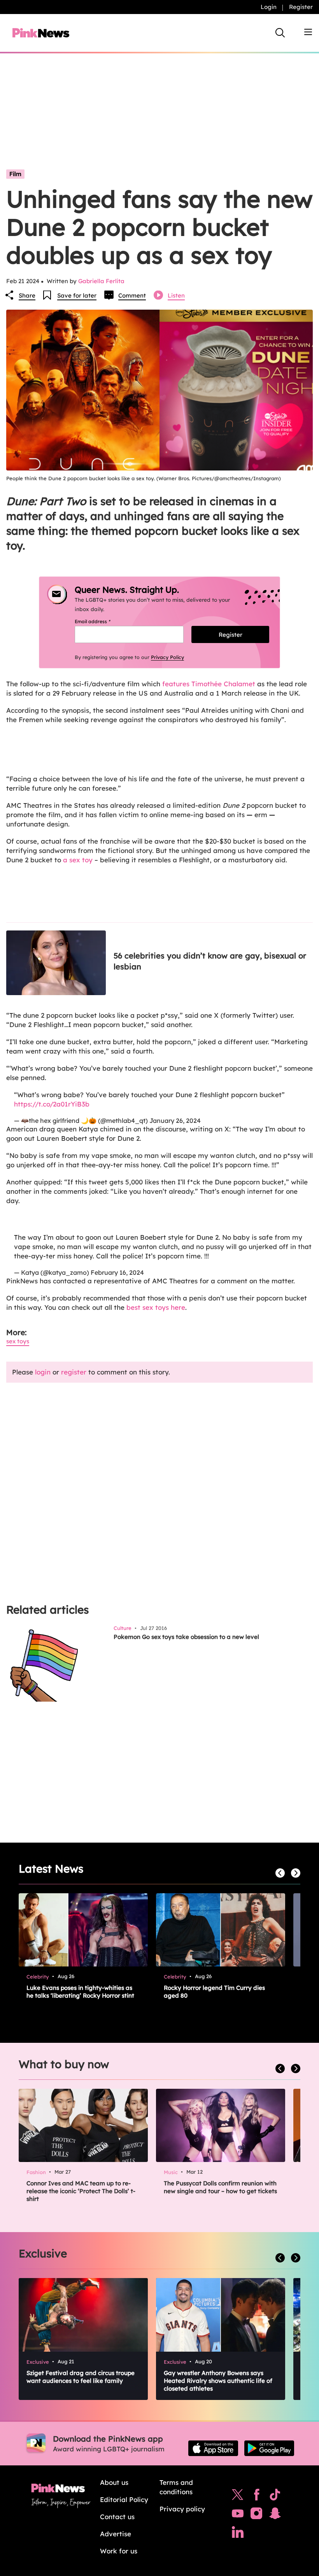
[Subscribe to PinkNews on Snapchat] (275, 2515)
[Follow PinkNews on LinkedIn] (238, 2534)
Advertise (116, 2534)
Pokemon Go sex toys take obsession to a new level (186, 1637)
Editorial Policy (124, 2499)
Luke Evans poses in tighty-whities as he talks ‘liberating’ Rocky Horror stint (80, 1992)
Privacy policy (182, 2509)
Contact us (117, 2517)
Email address (102, 621)
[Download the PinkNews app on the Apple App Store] (213, 2448)
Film (15, 174)
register (74, 1372)
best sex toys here (156, 1307)
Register (301, 7)
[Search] (280, 33)
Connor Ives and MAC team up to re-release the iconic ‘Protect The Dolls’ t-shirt (81, 2191)
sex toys (18, 1341)
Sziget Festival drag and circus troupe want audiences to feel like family (81, 2377)
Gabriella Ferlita (101, 281)
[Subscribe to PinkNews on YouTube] (238, 2515)
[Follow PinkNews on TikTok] (275, 2497)
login (43, 1372)
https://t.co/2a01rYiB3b (52, 1104)
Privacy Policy (167, 657)
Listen (176, 295)
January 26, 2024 (175, 1121)
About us (114, 2482)
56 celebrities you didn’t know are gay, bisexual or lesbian (210, 961)
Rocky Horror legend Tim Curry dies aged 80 (214, 1992)
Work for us (119, 2551)
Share (27, 295)
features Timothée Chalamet (209, 684)
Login (269, 7)
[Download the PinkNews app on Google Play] (269, 2448)
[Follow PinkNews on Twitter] (238, 2497)
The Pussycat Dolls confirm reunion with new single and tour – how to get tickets (220, 2187)
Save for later (77, 295)
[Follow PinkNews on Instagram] (256, 2515)
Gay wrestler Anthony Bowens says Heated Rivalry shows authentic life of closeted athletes (218, 2381)
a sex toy (78, 860)
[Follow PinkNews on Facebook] (257, 2497)
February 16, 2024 (117, 1272)
